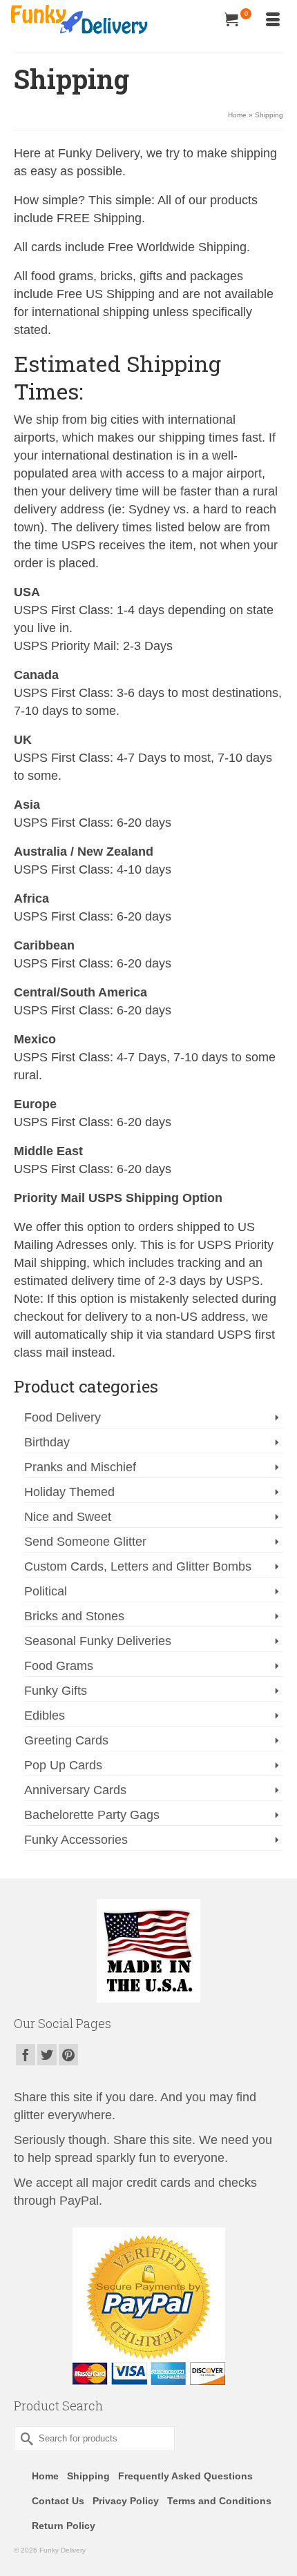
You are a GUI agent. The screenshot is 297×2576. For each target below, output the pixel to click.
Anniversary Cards (75, 1790)
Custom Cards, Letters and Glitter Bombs (138, 1566)
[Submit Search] (24, 2438)
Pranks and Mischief (80, 1467)
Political (46, 1591)
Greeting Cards (66, 1740)
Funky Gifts (56, 1691)
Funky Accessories (76, 1840)
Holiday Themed (69, 1492)
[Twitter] (47, 2055)
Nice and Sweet (68, 1517)
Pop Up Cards (63, 1765)
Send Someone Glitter (85, 1542)
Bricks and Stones (74, 1616)
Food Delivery (63, 1417)
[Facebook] (26, 2055)
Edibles (45, 1715)
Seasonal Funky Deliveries (98, 1641)
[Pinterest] (68, 2055)
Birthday (47, 1442)
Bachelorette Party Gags (92, 1815)
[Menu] (273, 21)
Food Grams (59, 1666)
